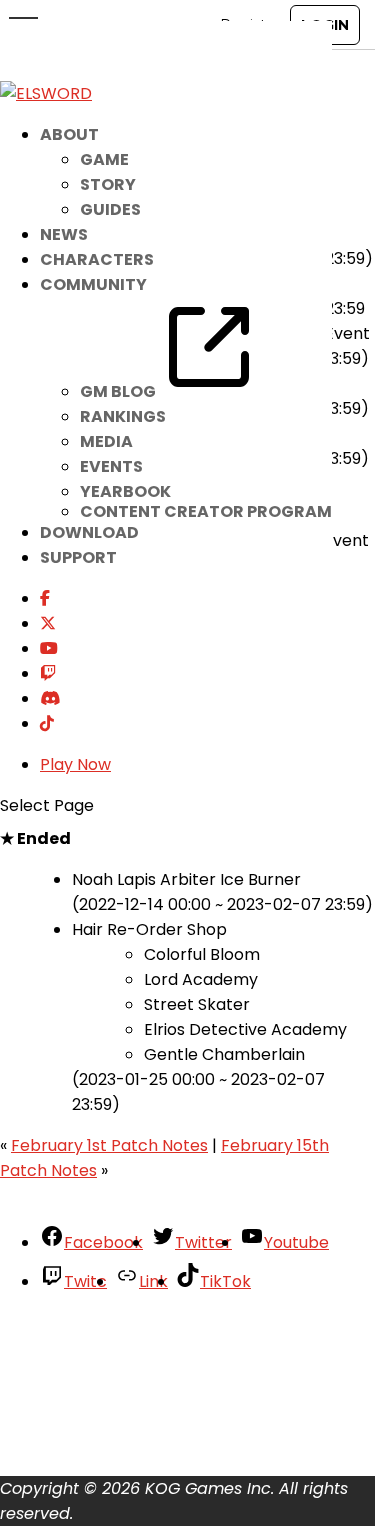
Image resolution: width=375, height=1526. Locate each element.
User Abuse (84, 1447)
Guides (110, 209)
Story (108, 184)
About (64, 1347)
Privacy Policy (94, 1397)
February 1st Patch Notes (109, 1145)
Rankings (123, 416)
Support (78, 557)
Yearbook (125, 491)
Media (106, 441)
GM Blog (119, 391)
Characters (97, 259)
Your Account (93, 1322)
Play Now (75, 764)
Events (111, 466)
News (64, 234)
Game (104, 159)
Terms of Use (92, 1422)
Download (89, 532)
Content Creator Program (206, 511)
